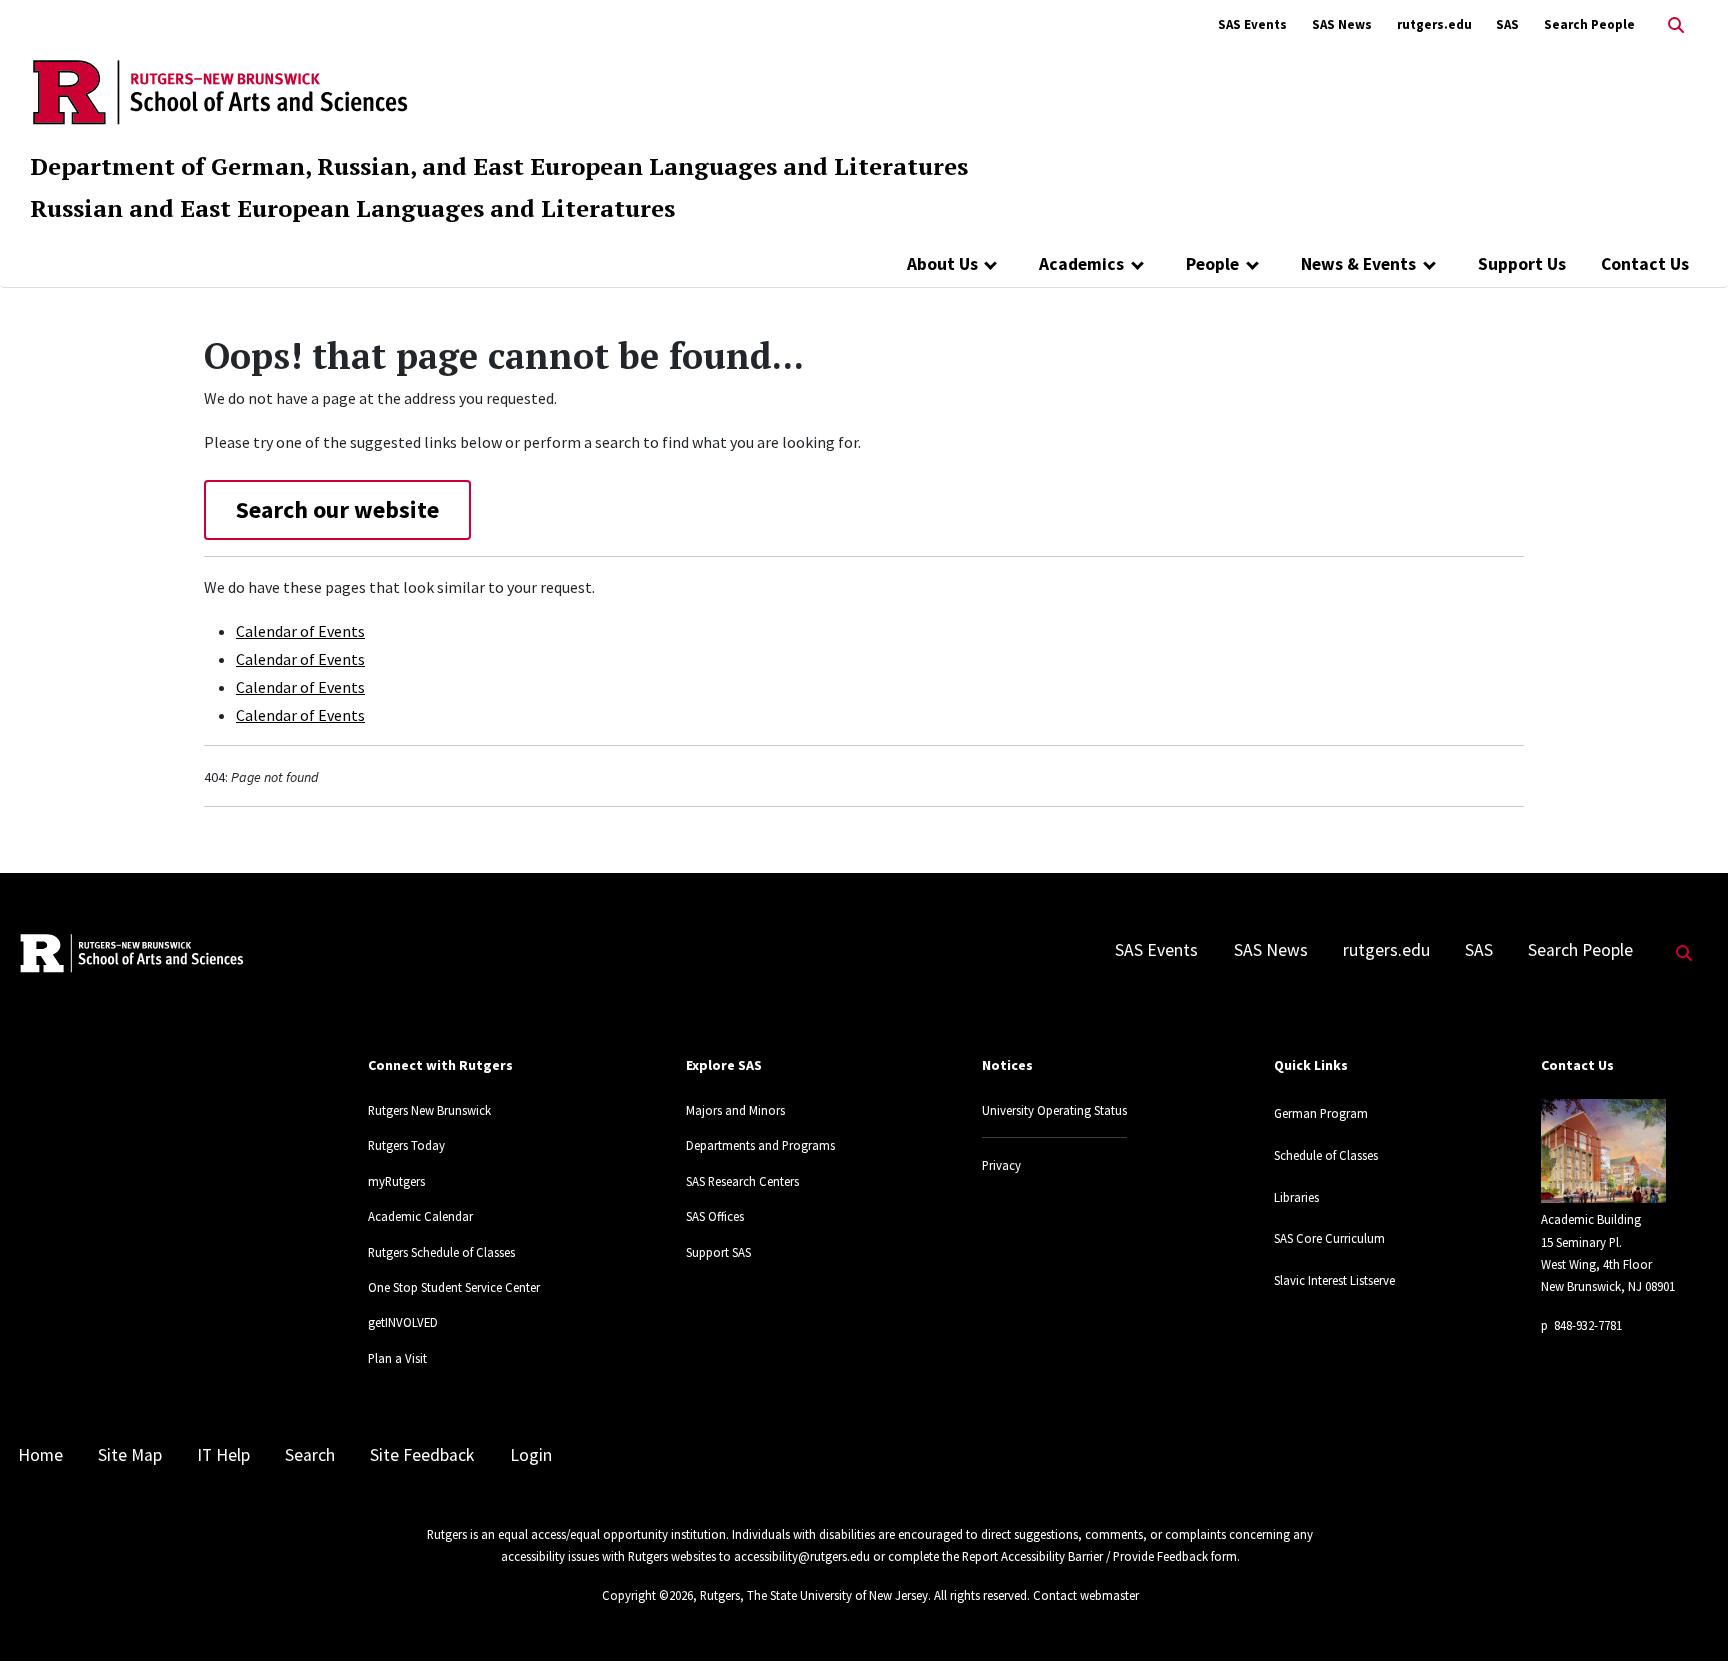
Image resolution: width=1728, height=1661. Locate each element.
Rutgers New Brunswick (429, 1110)
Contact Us (1645, 264)
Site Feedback (422, 1455)
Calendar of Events (300, 631)
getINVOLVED (403, 1322)
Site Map (130, 1455)
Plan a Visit (397, 1358)
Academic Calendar (420, 1216)
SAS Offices (715, 1216)
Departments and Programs (760, 1145)
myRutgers (396, 1181)
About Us (942, 264)
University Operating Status (1054, 1110)
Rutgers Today (406, 1145)
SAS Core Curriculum (1329, 1238)
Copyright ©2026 (647, 1595)
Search (310, 1455)
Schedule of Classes (1326, 1155)
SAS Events (1252, 24)
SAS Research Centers (742, 1181)
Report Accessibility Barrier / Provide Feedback (1085, 1556)
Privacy (1001, 1165)
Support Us (1522, 264)
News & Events (1358, 264)
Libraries (1296, 1197)
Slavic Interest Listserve (1334, 1280)
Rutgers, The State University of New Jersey (814, 1595)
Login (531, 1455)
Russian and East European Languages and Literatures (352, 208)
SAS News (1342, 24)
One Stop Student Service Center (454, 1287)
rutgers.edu (1434, 24)
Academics (1081, 264)
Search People (1589, 24)
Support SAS (718, 1252)
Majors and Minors (735, 1110)
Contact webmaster (1086, 1595)
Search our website (337, 509)
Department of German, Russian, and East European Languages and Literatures (499, 166)
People (1212, 264)
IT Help (223, 1455)
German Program (1321, 1113)
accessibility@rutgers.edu (802, 1556)
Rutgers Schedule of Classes (441, 1252)
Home (40, 1455)
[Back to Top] (1684, 1612)
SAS (1507, 24)
